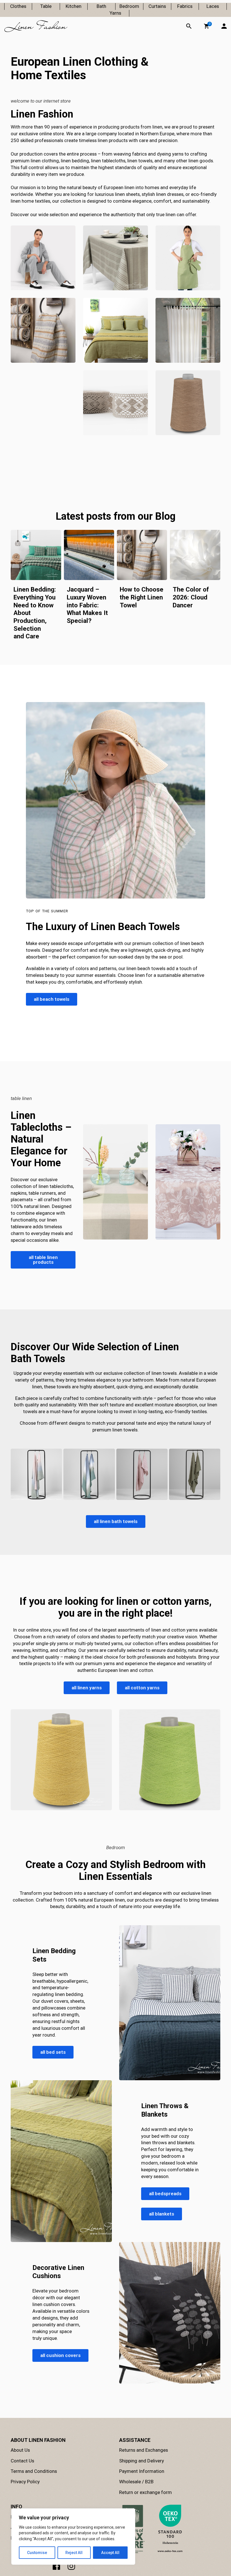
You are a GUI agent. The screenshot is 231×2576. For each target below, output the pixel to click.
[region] (73, 2537)
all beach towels (52, 999)
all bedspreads (165, 2194)
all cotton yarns (142, 1687)
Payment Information (142, 2471)
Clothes (18, 6)
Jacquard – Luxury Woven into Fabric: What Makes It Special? (87, 605)
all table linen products (43, 1260)
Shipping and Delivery (142, 2461)
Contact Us (22, 2461)
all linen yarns (87, 1687)
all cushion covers (60, 2355)
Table (46, 6)
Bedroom (129, 6)
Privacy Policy (25, 2482)
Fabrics (185, 6)
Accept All (110, 2553)
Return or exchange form (146, 2492)
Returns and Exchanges (144, 2450)
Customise (37, 2553)
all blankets (162, 2214)
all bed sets (53, 2052)
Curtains (157, 6)
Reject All (74, 2553)
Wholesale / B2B (136, 2482)
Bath (101, 6)
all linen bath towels (116, 1521)
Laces (213, 6)
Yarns (115, 13)
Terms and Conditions (34, 2471)
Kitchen (74, 6)
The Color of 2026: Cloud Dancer (191, 597)
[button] (206, 26)
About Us (20, 2450)
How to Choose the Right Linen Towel (142, 597)
